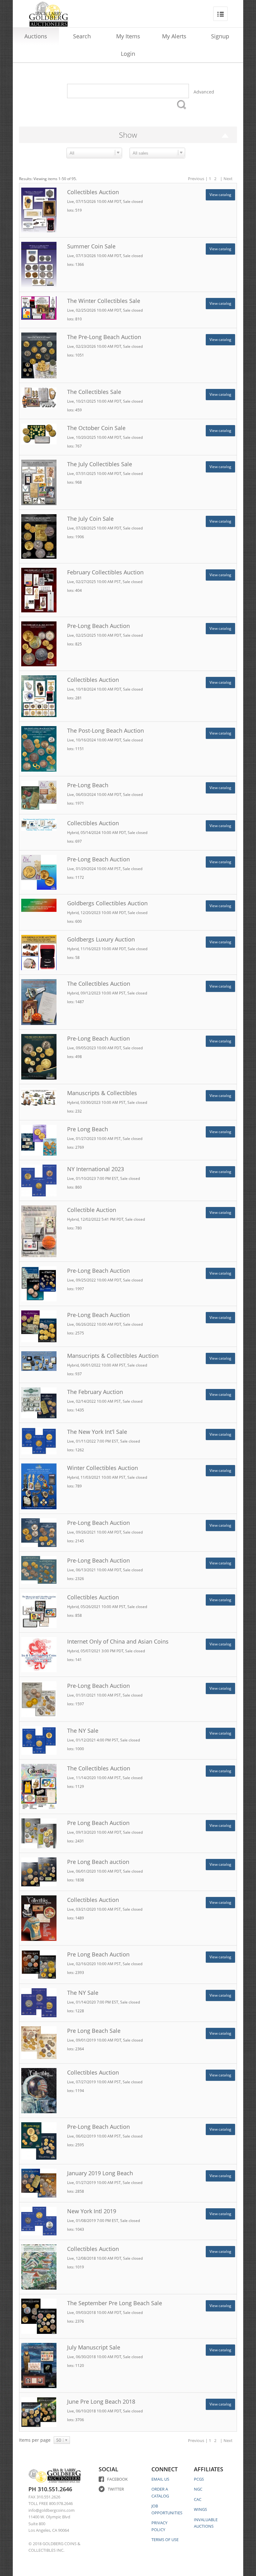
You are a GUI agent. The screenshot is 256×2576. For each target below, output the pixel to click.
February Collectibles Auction (105, 572)
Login (128, 54)
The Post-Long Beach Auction (106, 730)
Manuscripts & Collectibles (102, 1093)
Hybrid (73, 833)
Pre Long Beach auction (98, 1862)
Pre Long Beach (88, 1129)
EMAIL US (160, 2479)
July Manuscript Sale (94, 2347)
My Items (128, 36)
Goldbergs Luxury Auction (101, 939)
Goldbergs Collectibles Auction (107, 903)
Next (228, 179)
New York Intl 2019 (92, 2211)
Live (71, 201)
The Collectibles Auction (99, 984)
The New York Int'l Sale (97, 1432)
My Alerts (174, 36)
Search (82, 36)
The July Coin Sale (90, 519)
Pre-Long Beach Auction (98, 626)
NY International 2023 (96, 1169)
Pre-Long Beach (88, 785)
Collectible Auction (92, 1210)
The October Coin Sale (96, 428)
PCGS (199, 2479)
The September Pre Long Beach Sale (115, 2303)
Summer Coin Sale (91, 246)
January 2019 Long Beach (100, 2173)
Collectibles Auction (93, 192)
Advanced (204, 92)
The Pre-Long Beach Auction (104, 337)
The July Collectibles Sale (100, 464)
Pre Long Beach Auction (98, 1823)
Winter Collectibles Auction (103, 1468)
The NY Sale (83, 1731)
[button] (117, 152)
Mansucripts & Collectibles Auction (113, 1356)
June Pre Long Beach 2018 (101, 2401)
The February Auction (95, 1392)
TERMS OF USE (165, 2540)
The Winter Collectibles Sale (104, 301)
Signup (220, 36)
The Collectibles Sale (94, 392)
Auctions (36, 36)
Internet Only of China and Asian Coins (118, 1641)
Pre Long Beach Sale (94, 2031)
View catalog (220, 195)
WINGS (200, 2509)
